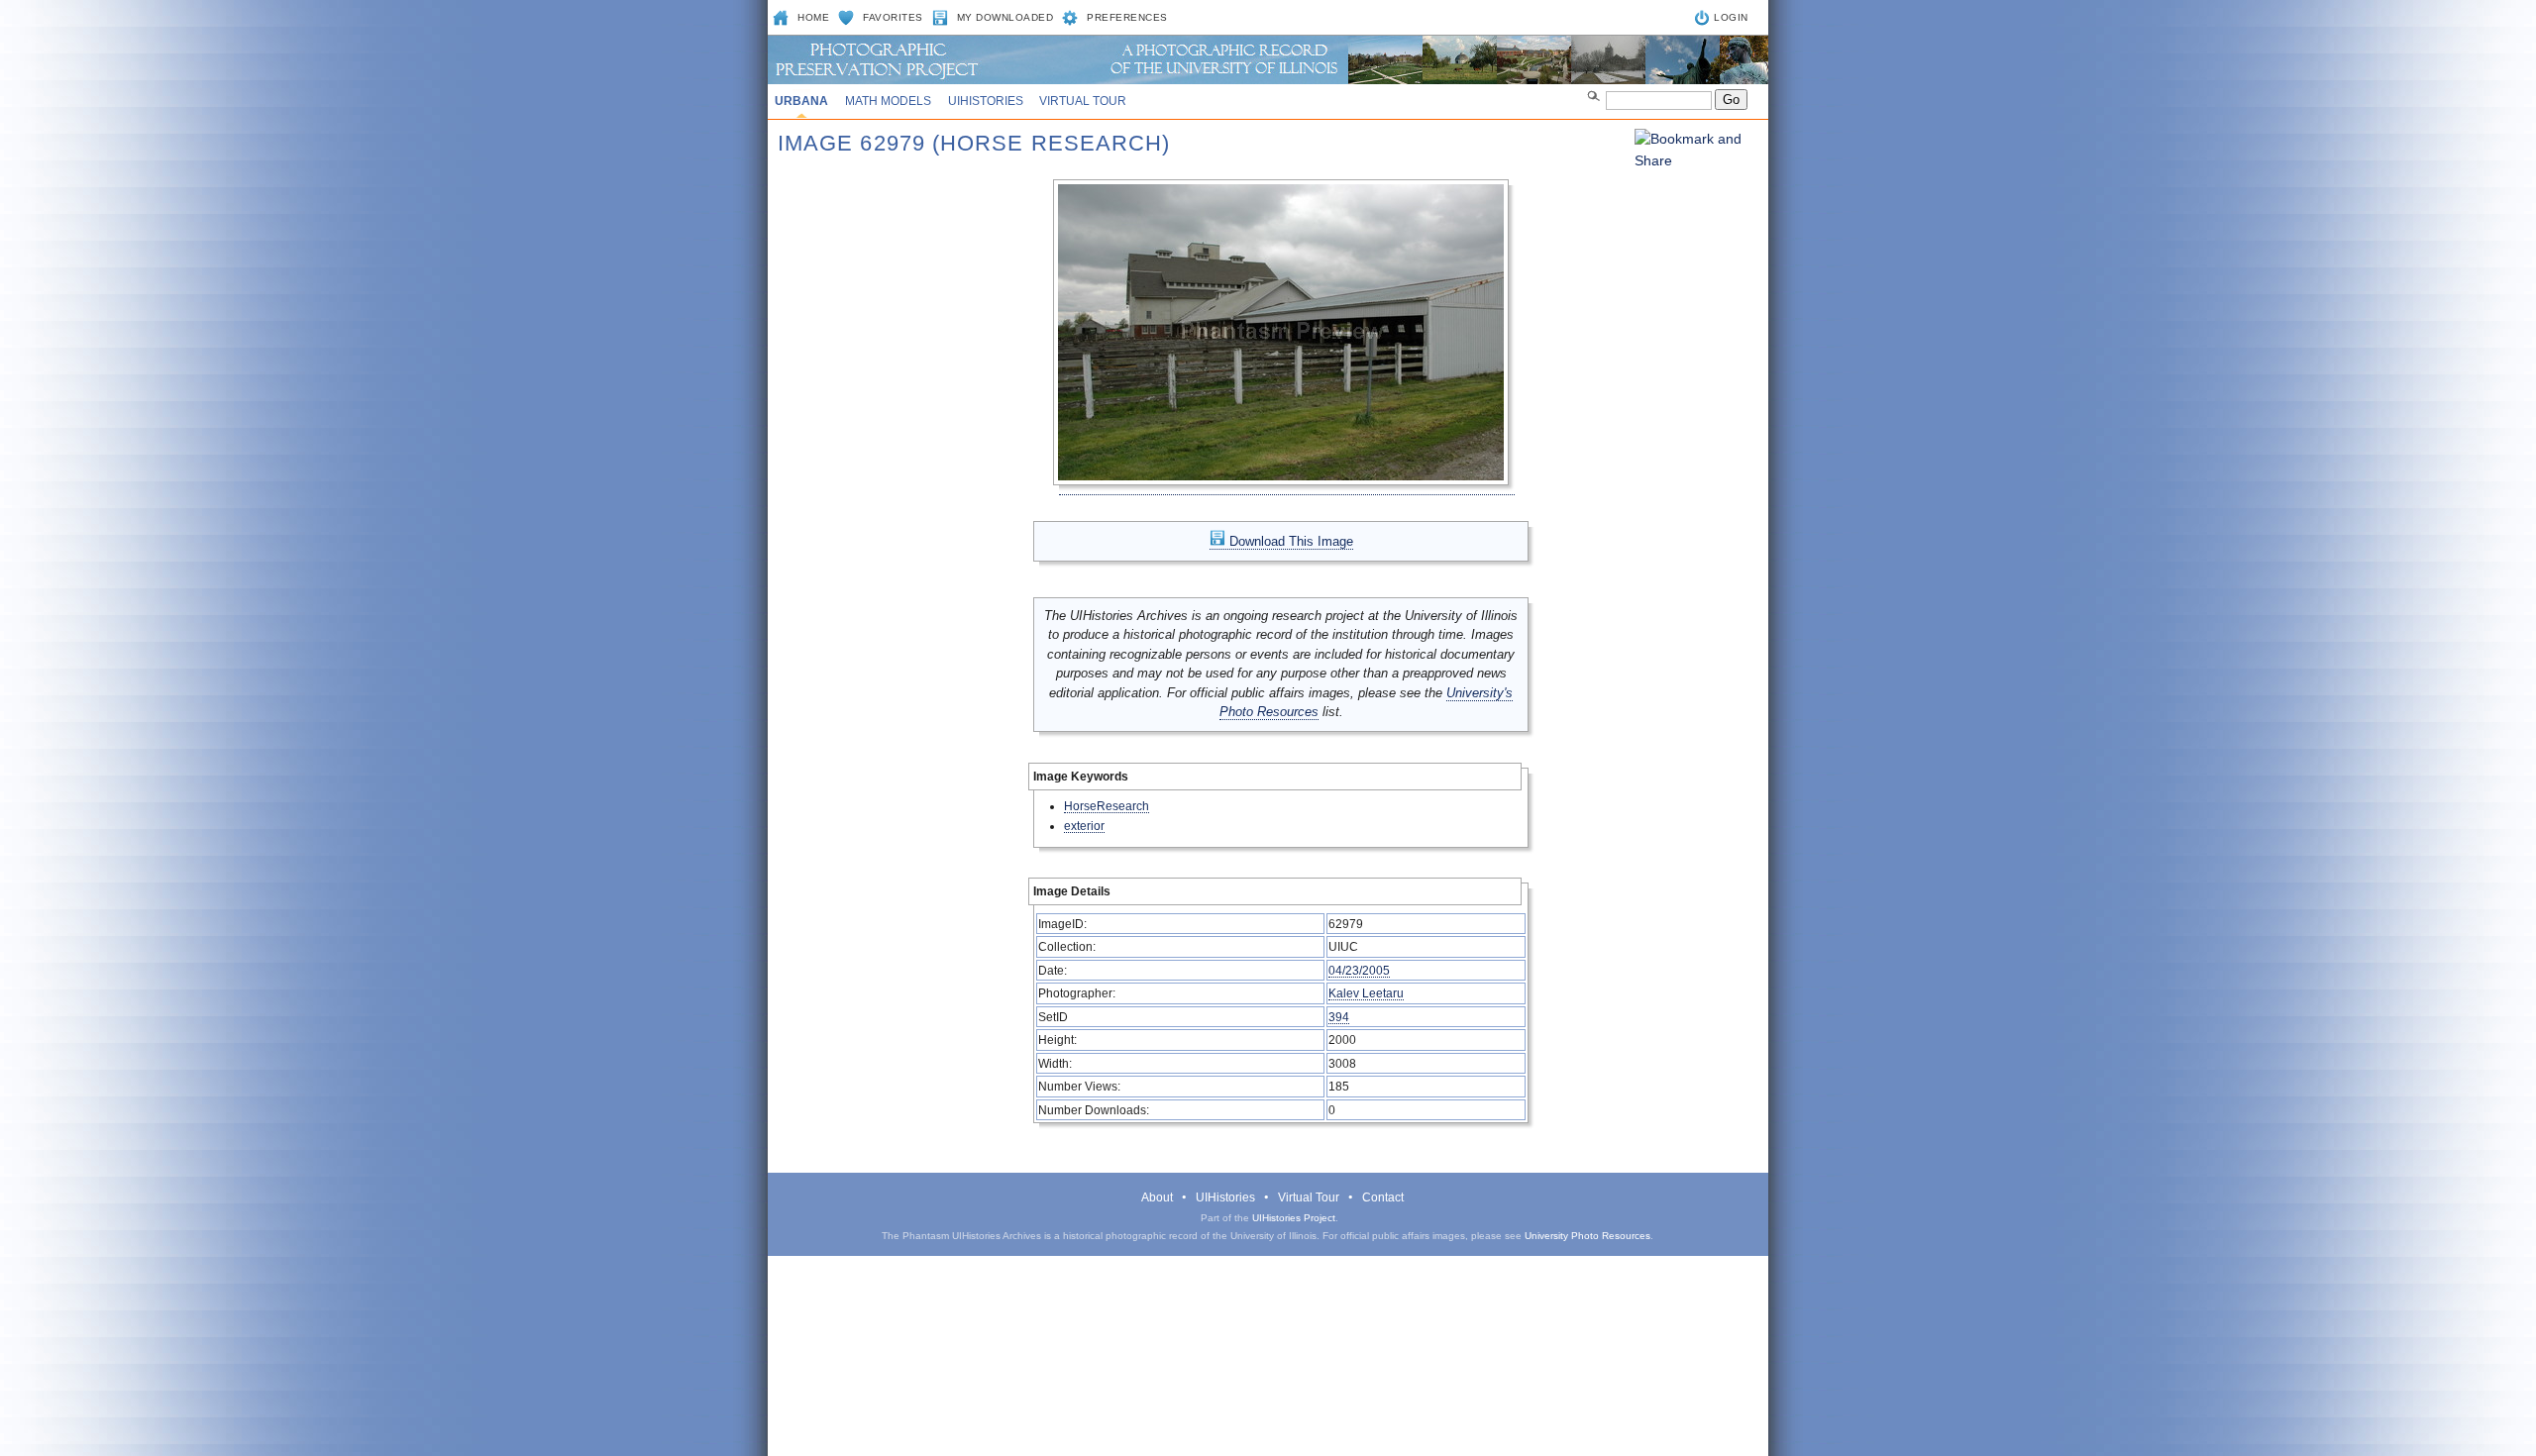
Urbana (801, 101)
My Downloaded (1005, 17)
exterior (1084, 826)
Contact (1383, 1197)
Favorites (893, 17)
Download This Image (1289, 541)
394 (1339, 1017)
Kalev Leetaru (1366, 993)
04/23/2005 (1359, 970)
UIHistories (986, 101)
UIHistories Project (1294, 1218)
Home (813, 17)
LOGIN (1731, 17)
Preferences (1127, 17)
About (1157, 1197)
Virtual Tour (1083, 101)
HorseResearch (1107, 806)
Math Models (888, 101)
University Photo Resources (1587, 1236)
